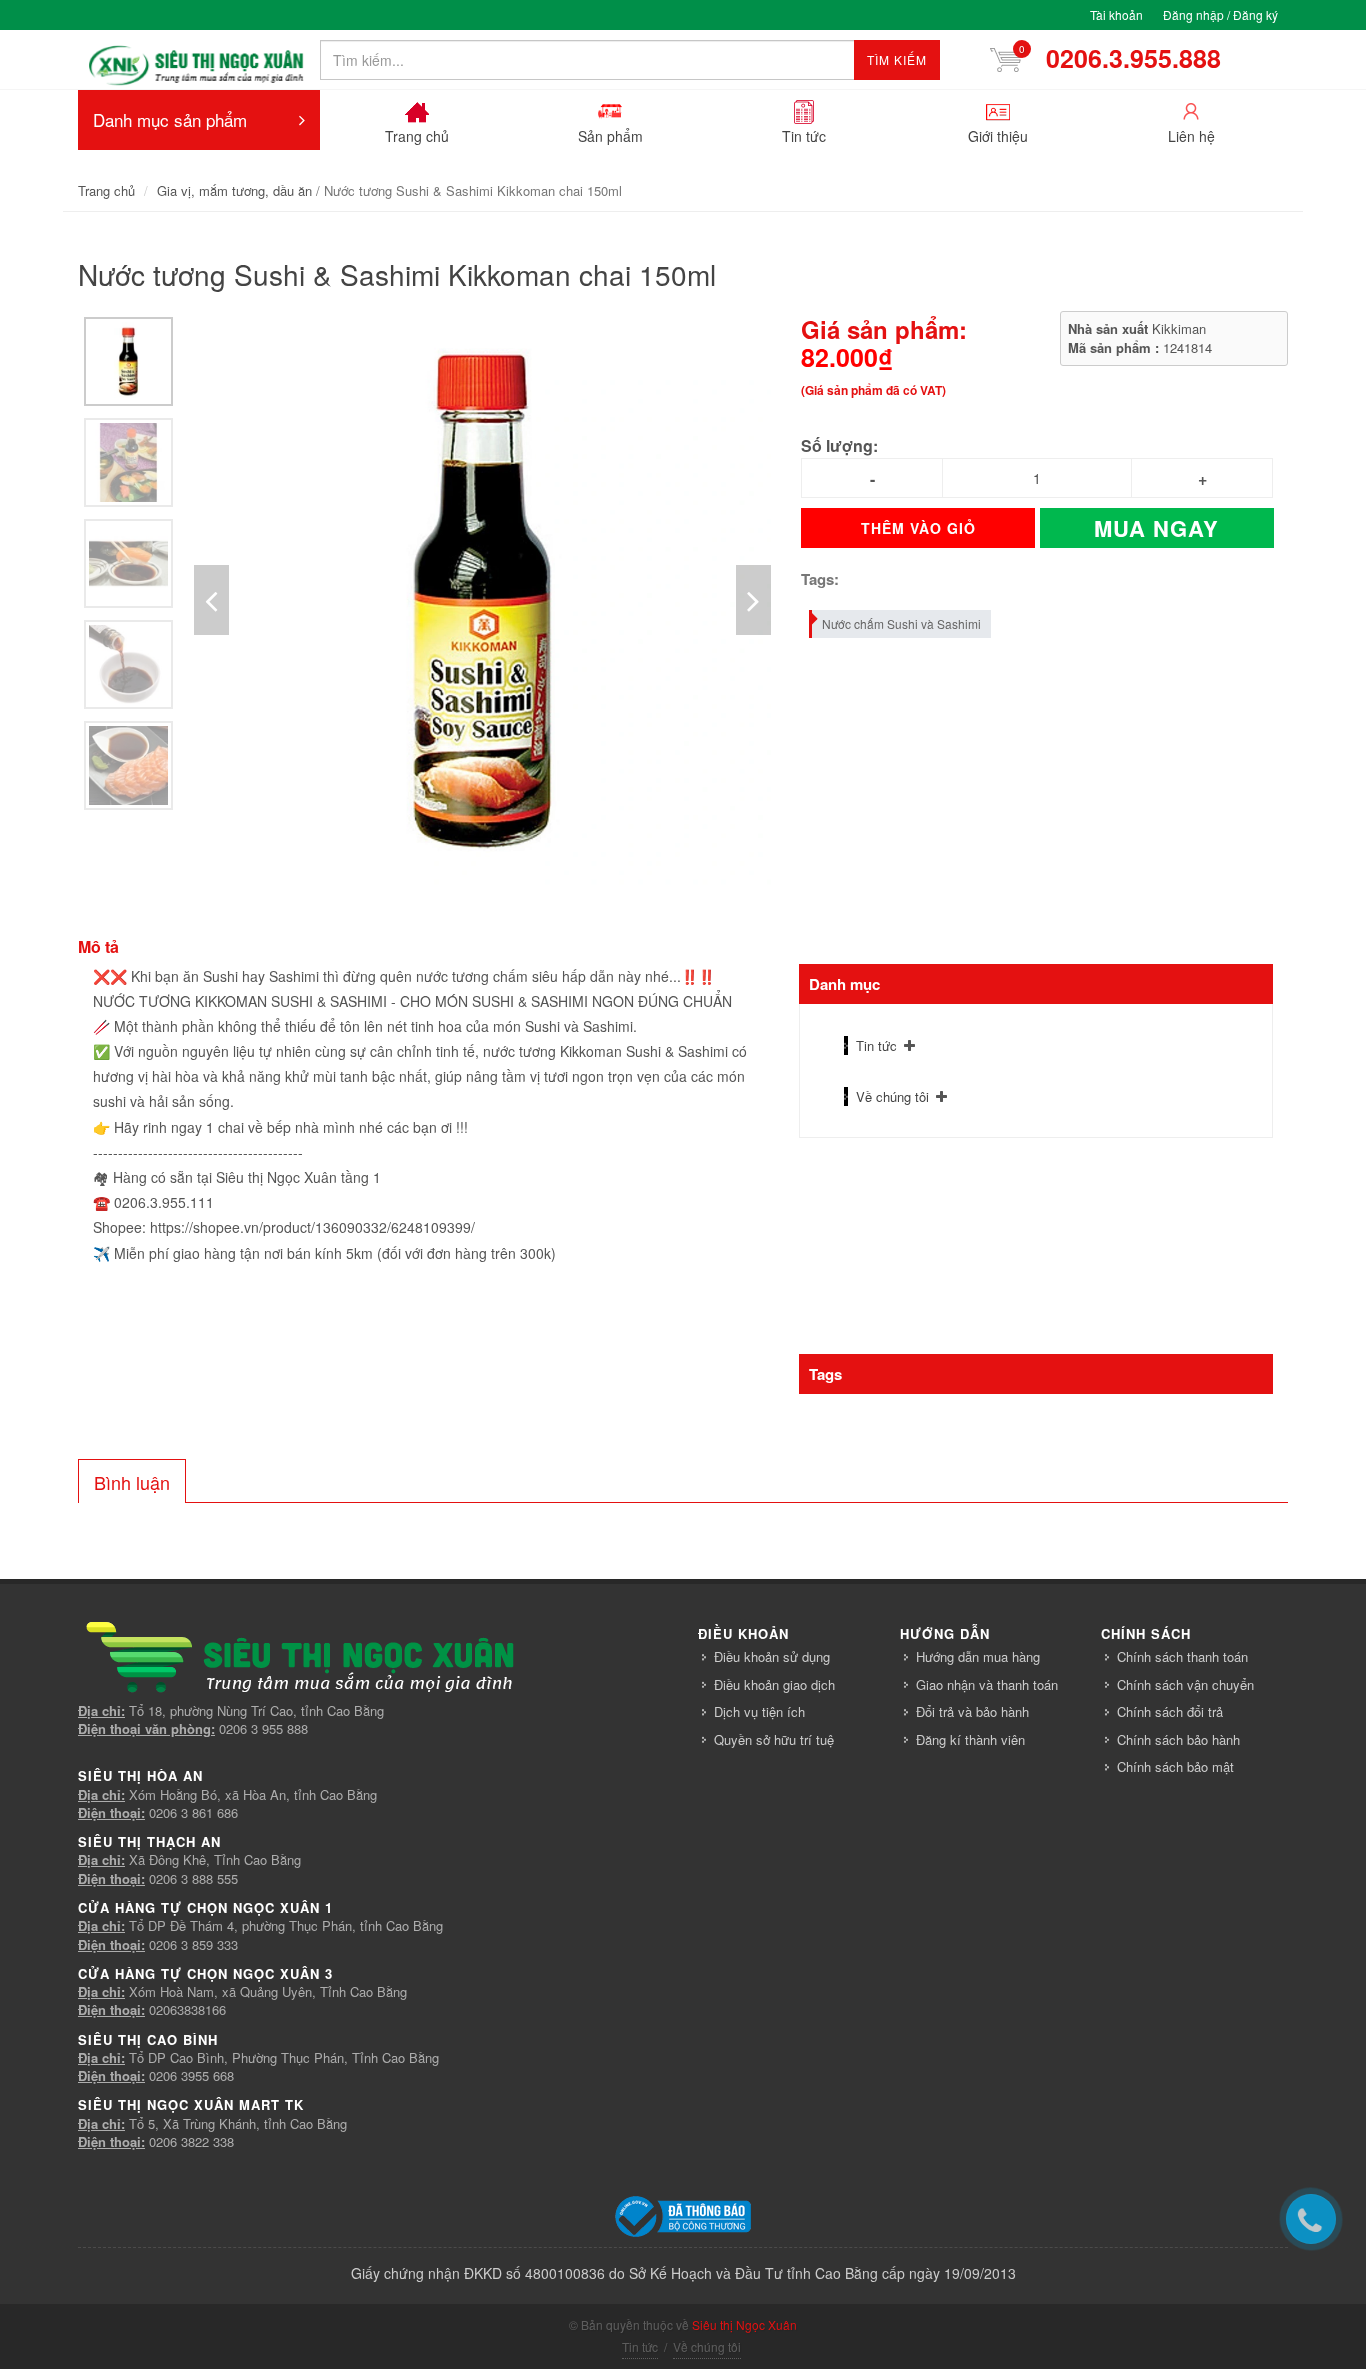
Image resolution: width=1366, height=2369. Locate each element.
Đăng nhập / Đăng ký (1220, 14)
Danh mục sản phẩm (170, 119)
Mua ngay (1156, 528)
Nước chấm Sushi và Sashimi (901, 623)
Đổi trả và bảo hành (972, 1711)
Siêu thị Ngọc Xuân (744, 2324)
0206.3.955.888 (1126, 58)
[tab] (132, 1481)
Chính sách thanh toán (1182, 1656)
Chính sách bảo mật (1175, 1766)
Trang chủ (106, 190)
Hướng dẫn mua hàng (978, 1656)
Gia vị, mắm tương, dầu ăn (234, 190)
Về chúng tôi (892, 1096)
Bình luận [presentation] (132, 1482)
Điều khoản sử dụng (772, 1656)
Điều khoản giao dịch (774, 1684)
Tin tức (876, 1045)
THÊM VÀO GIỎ (918, 528)
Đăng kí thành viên (970, 1739)
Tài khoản (1116, 14)
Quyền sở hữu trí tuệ (774, 1739)
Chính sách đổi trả (1170, 1711)
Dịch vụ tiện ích (759, 1711)
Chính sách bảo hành (1178, 1739)
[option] (128, 361)
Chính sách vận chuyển (1185, 1684)
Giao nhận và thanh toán (987, 1684)
